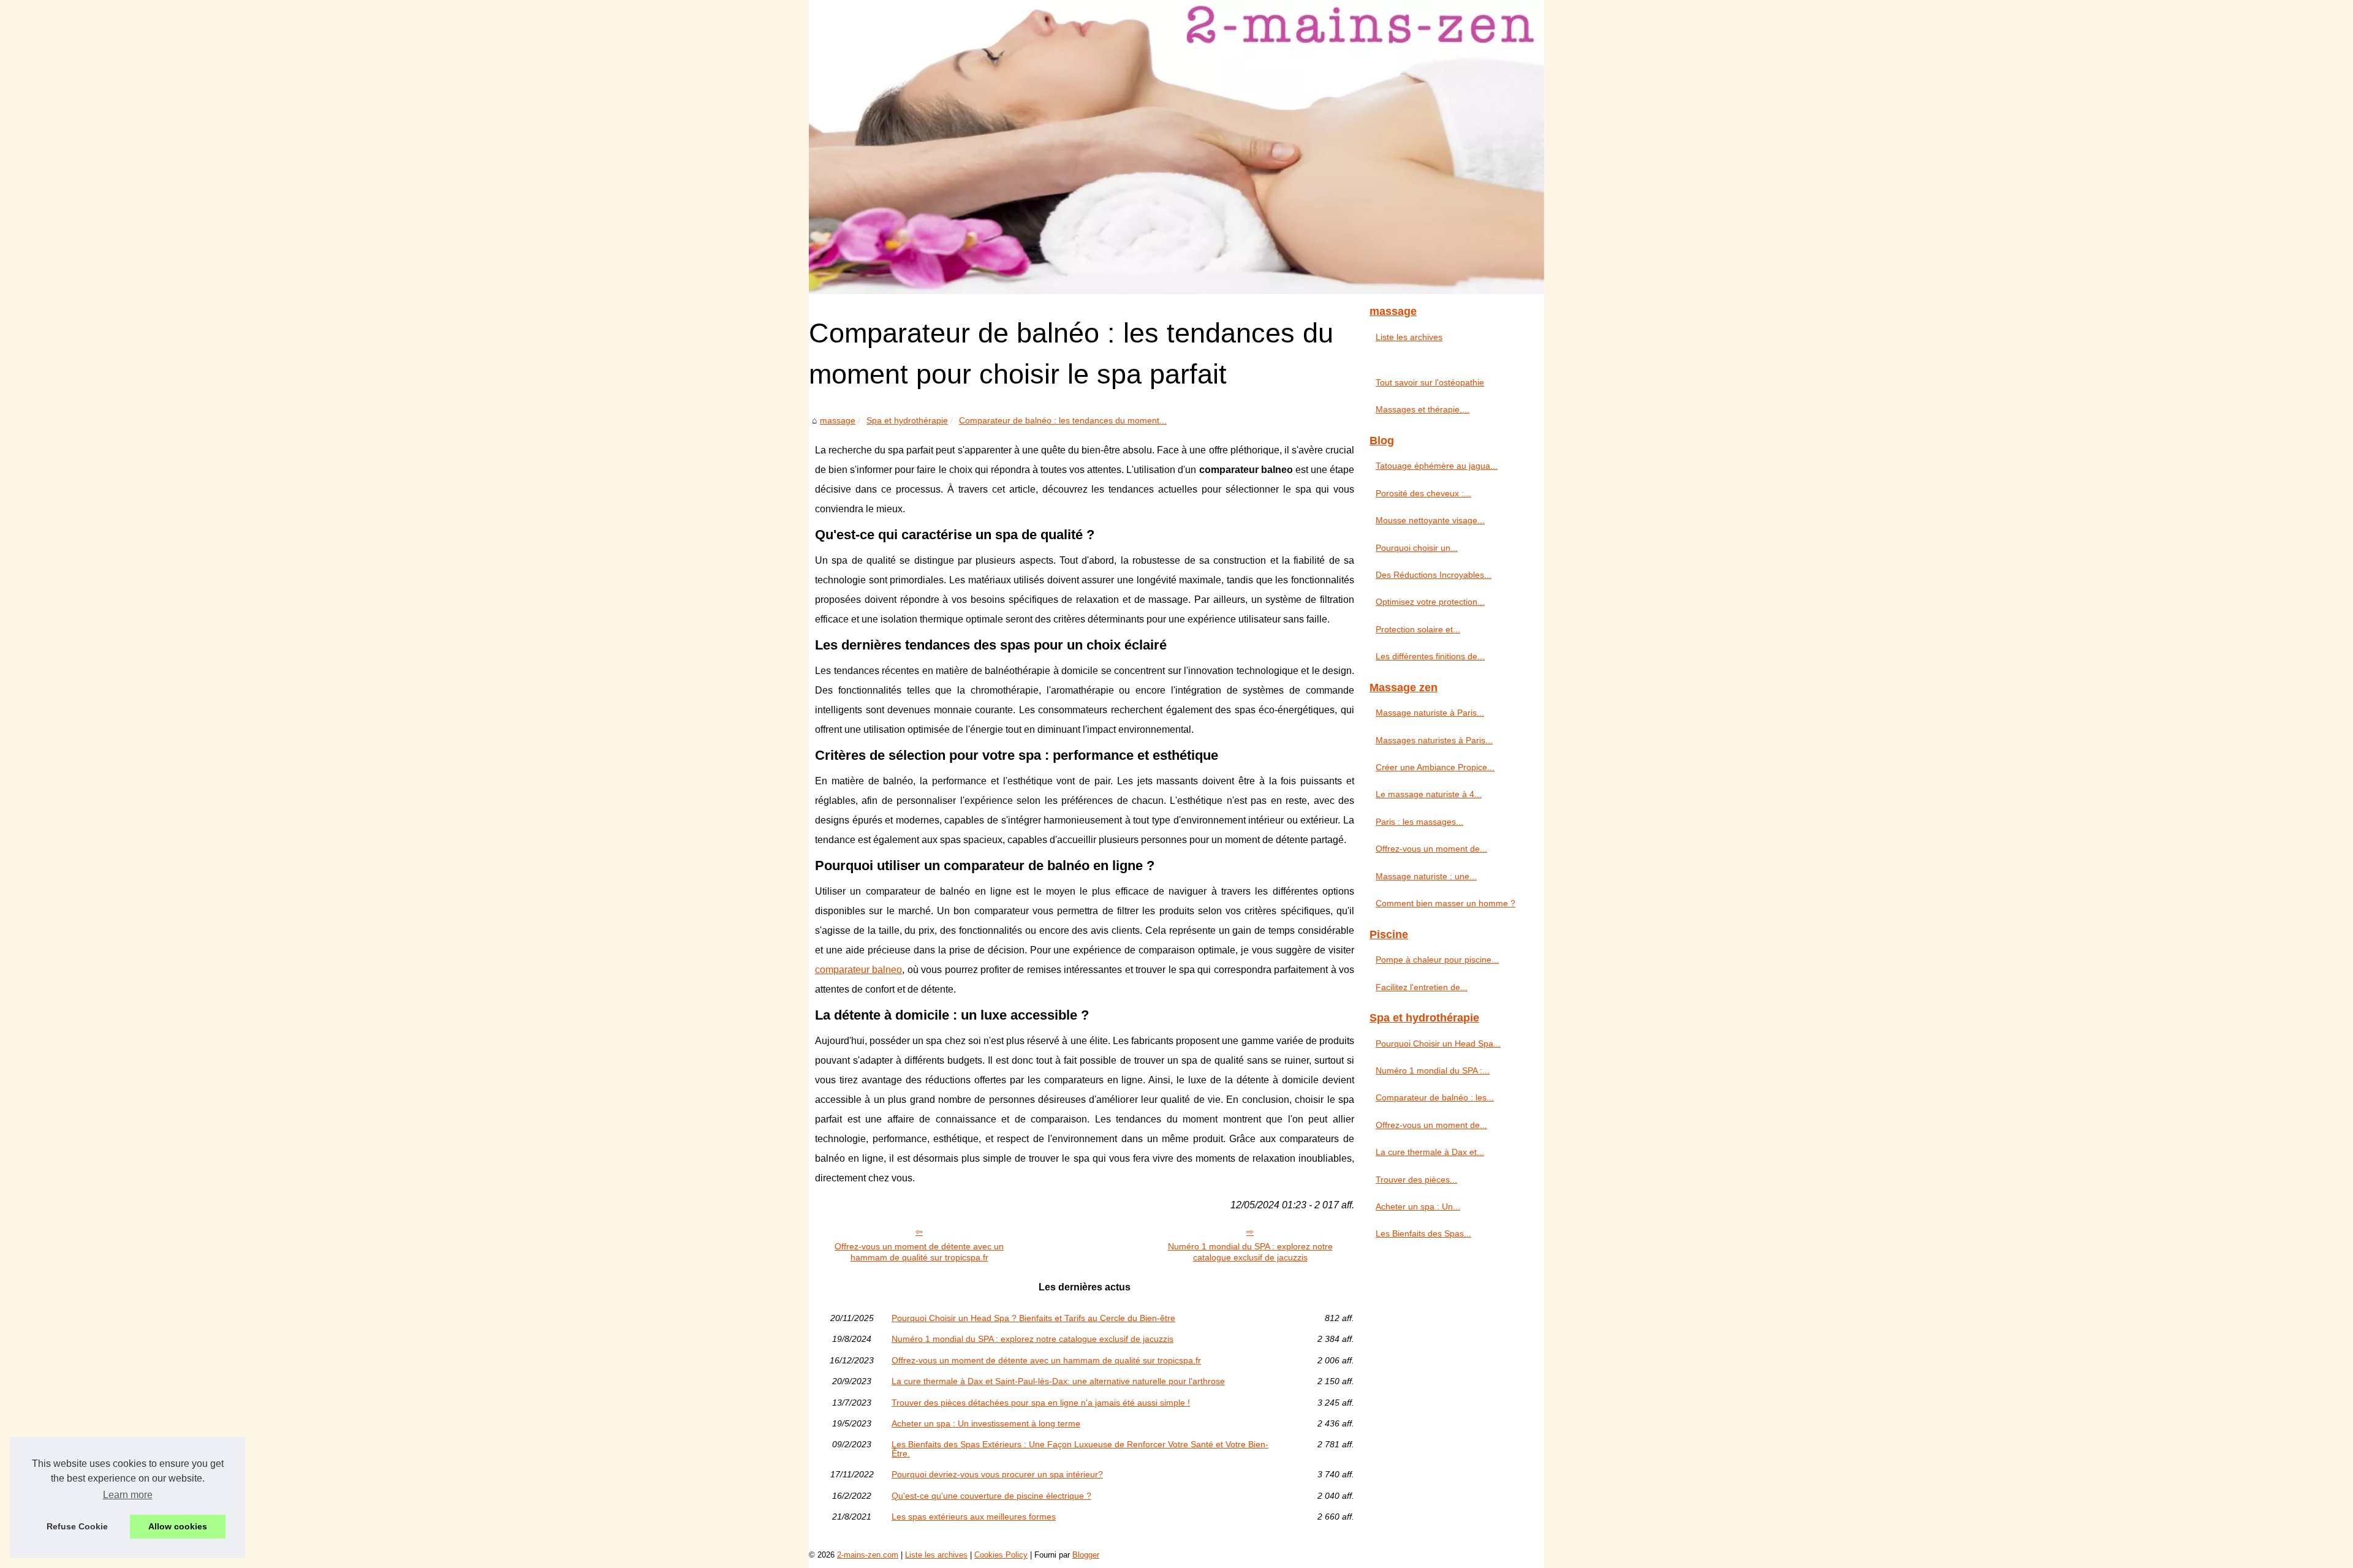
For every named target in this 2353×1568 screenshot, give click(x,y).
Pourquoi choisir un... (1417, 548)
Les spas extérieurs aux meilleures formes (974, 1517)
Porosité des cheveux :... (1423, 493)
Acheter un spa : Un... (1418, 1206)
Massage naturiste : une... (1426, 876)
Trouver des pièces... (1416, 1180)
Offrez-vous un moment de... (1431, 849)
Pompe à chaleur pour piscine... (1437, 960)
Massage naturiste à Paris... (1430, 713)
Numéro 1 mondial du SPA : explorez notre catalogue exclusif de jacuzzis (1250, 1252)
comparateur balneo (858, 970)
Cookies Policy (1001, 1555)
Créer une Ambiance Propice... (1435, 767)
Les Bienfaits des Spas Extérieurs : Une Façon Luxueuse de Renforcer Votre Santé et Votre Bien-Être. (1080, 1449)
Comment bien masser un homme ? (1446, 903)
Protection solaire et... (1418, 629)
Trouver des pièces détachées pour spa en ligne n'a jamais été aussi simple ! (1041, 1403)
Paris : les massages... (1419, 822)
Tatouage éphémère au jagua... (1437, 466)
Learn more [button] (128, 1495)
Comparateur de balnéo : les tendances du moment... (1063, 420)
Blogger (1086, 1555)
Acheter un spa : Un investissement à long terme (986, 1423)
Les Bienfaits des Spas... (1423, 1233)
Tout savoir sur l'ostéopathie (1430, 382)
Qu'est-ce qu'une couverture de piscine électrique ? (991, 1496)
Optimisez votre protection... (1430, 602)
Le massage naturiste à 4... (1429, 794)
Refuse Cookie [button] (77, 1526)
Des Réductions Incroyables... (1434, 575)
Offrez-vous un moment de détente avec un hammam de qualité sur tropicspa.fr (919, 1252)
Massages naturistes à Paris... (1434, 740)
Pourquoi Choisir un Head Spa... (1438, 1043)
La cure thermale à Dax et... (1430, 1152)
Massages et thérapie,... (1423, 409)
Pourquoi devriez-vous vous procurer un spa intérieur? (997, 1474)
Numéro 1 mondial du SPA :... (1433, 1070)
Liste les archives (1409, 337)
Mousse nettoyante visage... (1430, 520)
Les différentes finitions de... (1430, 656)
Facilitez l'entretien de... (1422, 987)
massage (838, 420)
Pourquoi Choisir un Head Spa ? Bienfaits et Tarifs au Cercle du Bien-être (1033, 1318)
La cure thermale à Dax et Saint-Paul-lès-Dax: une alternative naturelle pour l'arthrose (1058, 1381)
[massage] (1176, 147)
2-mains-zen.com (868, 1555)
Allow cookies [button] (178, 1526)
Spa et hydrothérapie (907, 420)
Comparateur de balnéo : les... (1435, 1097)
